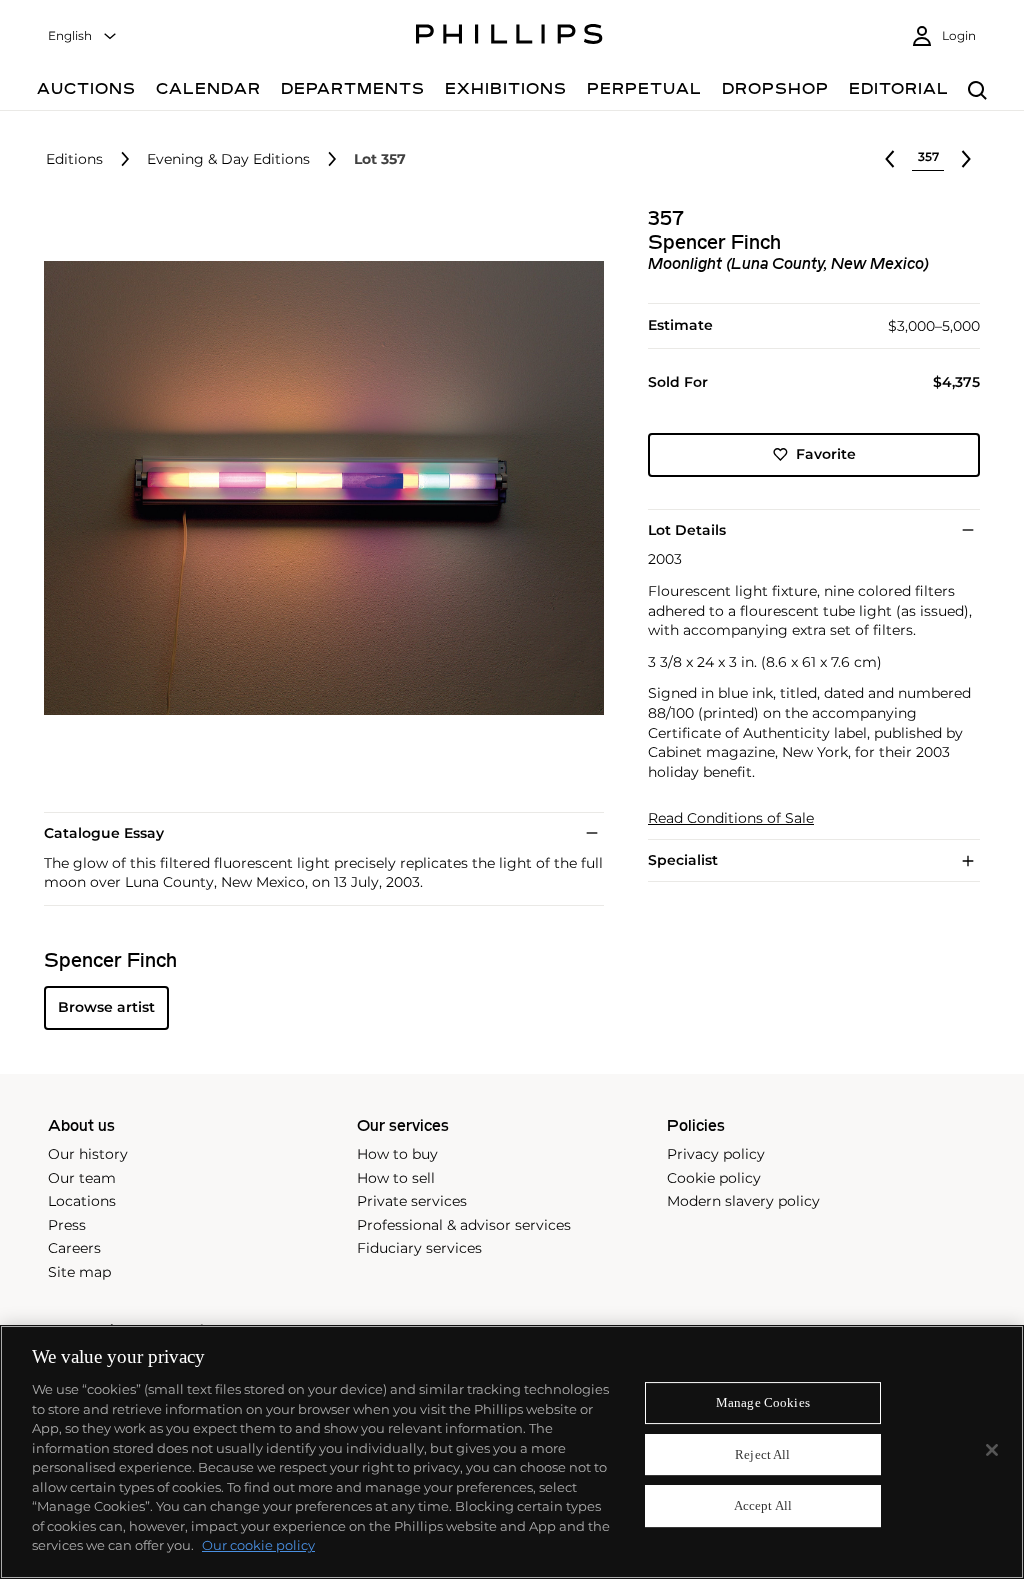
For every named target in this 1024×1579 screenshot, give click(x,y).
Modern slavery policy (743, 1201)
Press (67, 1225)
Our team (82, 1178)
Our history (88, 1154)
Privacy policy (716, 1154)
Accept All (763, 1506)
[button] (318, 488)
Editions (74, 159)
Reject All (762, 1454)
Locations (82, 1201)
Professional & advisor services (464, 1225)
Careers (74, 1248)
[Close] (992, 1450)
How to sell (396, 1178)
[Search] (977, 91)
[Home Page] (509, 37)
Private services (412, 1201)
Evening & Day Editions (228, 159)
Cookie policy (714, 1178)
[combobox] (83, 36)
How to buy (397, 1154)
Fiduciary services (419, 1248)
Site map (79, 1272)
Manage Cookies (763, 1402)
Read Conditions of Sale (731, 818)
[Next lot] (966, 159)
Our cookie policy (258, 1545)
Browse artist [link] (106, 1007)
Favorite (826, 454)
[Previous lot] (890, 159)
